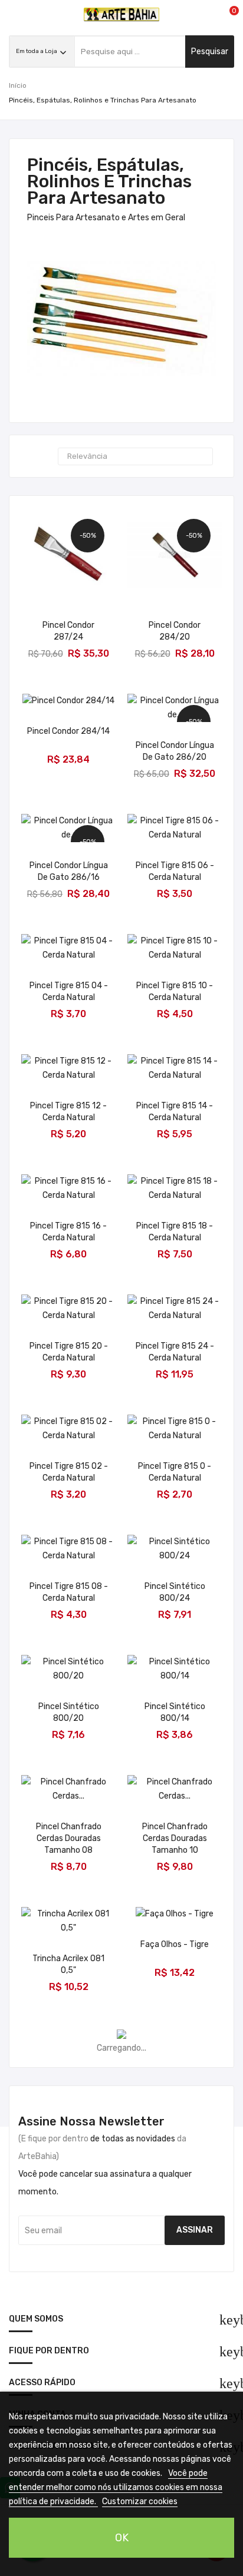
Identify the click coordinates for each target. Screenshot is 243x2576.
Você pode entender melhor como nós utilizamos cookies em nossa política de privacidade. (116, 2487)
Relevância (134, 456)
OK (122, 2538)
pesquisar (210, 52)
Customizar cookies (140, 2501)
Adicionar (69, 645)
